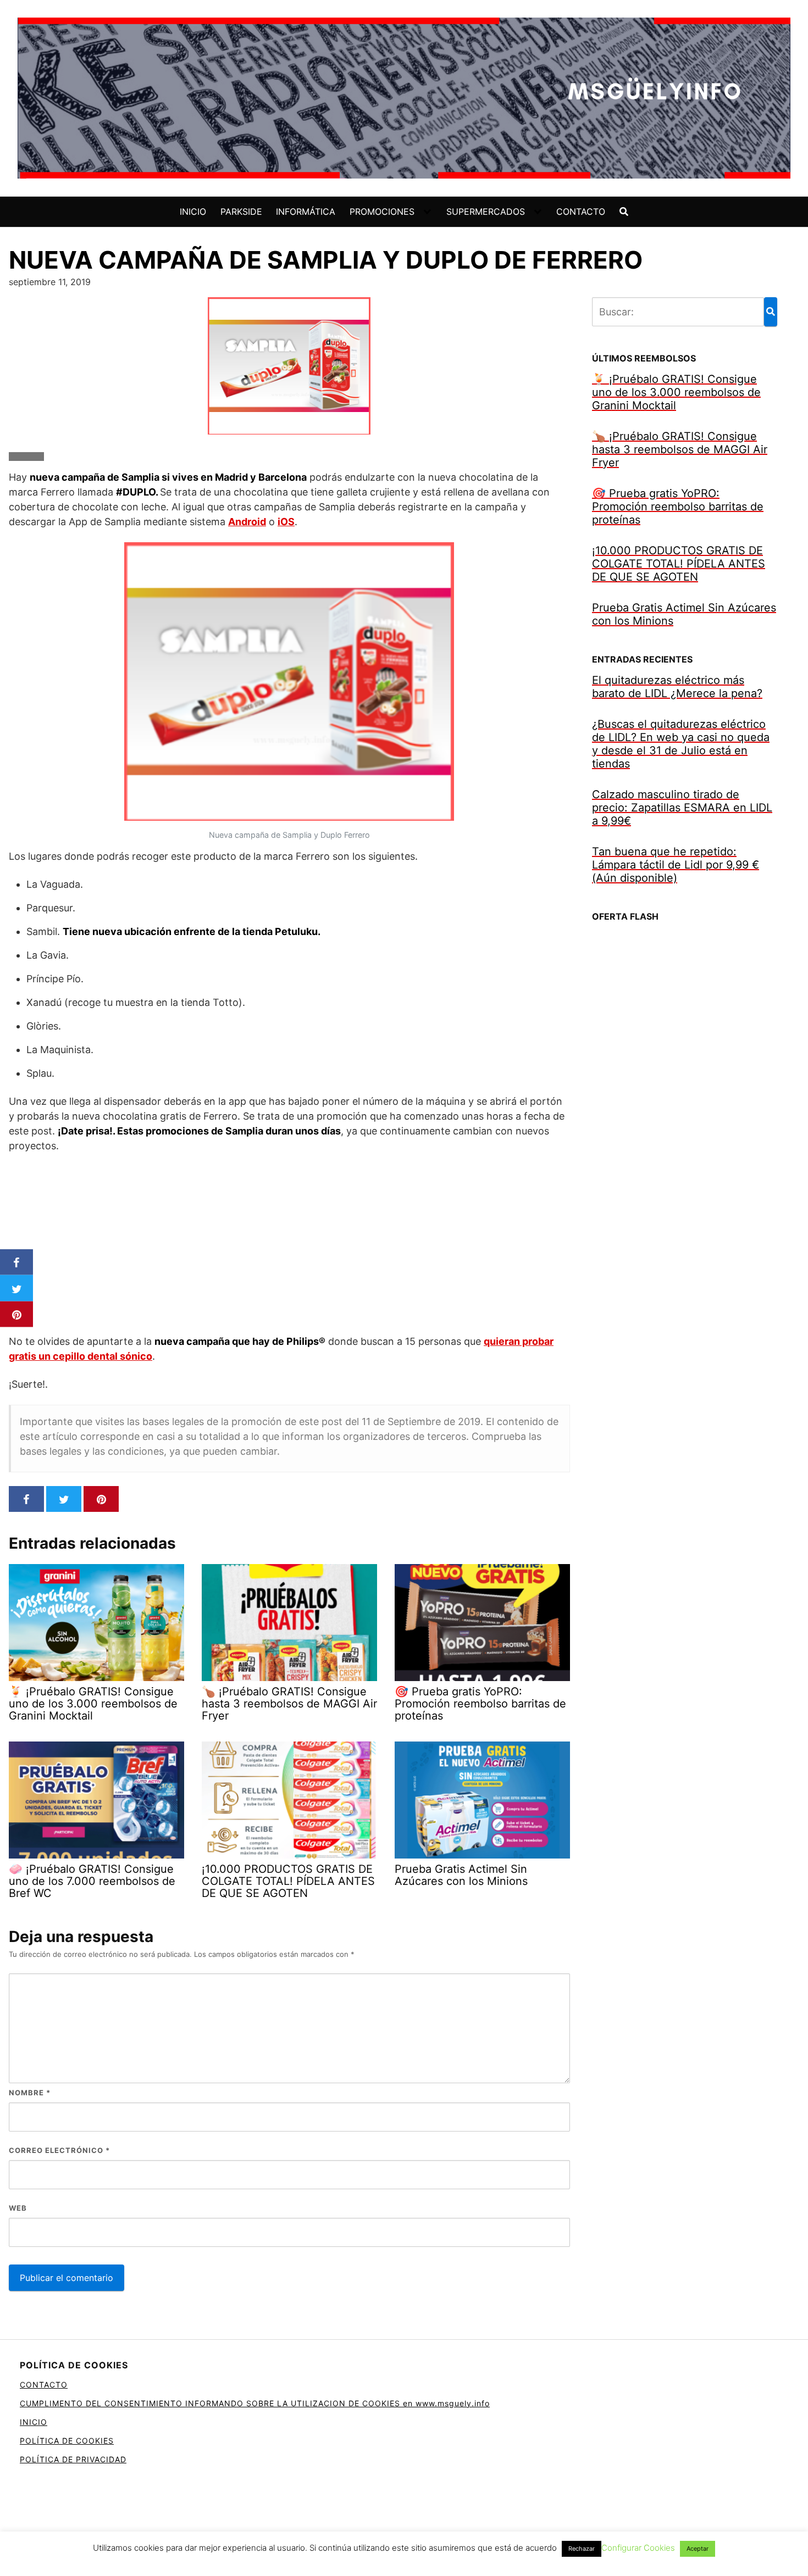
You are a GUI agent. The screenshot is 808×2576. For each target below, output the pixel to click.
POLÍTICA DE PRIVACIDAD (73, 2459)
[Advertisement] (289, 1243)
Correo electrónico (59, 2150)
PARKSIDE (241, 212)
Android (247, 522)
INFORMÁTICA (306, 212)
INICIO (193, 212)
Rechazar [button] (582, 2549)
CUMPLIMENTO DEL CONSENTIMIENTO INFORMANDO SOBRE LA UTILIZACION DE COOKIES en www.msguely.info (255, 2403)
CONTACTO (581, 212)
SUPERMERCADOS (486, 212)
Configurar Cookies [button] (638, 2548)
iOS (286, 522)
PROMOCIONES (382, 212)
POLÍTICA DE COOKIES (67, 2441)
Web (18, 2208)
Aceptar (698, 2549)
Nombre (30, 2093)
